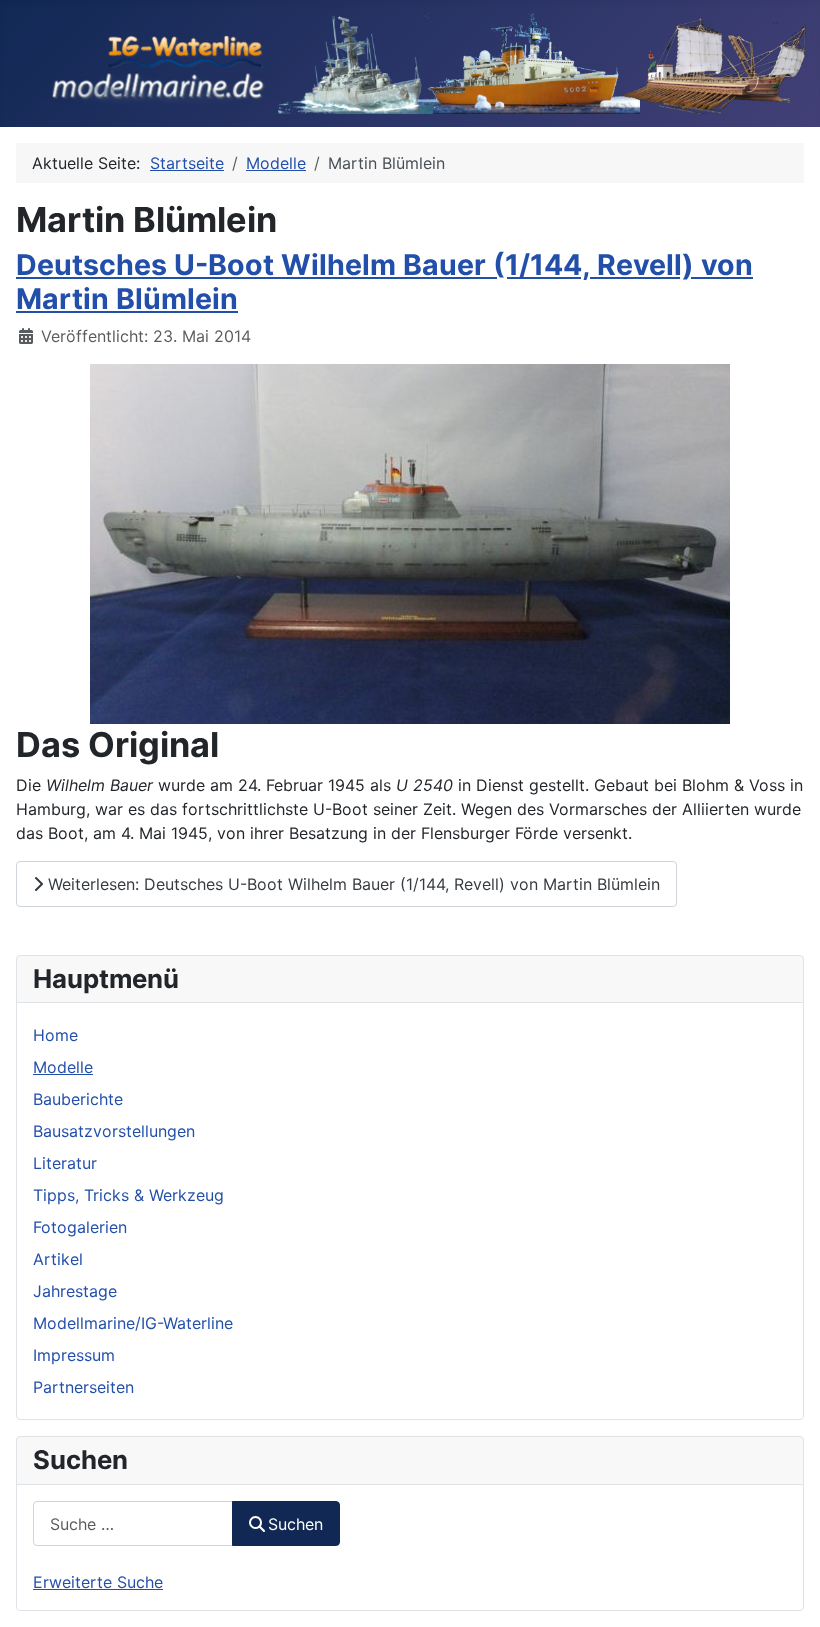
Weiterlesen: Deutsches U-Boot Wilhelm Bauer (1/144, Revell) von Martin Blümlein (351, 884)
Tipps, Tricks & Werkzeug (128, 1195)
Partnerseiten (83, 1387)
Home (55, 1035)
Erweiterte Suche (98, 1582)
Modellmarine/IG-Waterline (133, 1323)
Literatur (65, 1163)
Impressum (74, 1355)
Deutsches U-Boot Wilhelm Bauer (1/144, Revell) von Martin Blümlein (384, 281)
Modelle (63, 1067)
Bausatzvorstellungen (114, 1131)
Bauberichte (78, 1099)
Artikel (58, 1259)
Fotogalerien (80, 1227)
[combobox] (133, 1523)
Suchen (295, 1524)
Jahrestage (75, 1291)
